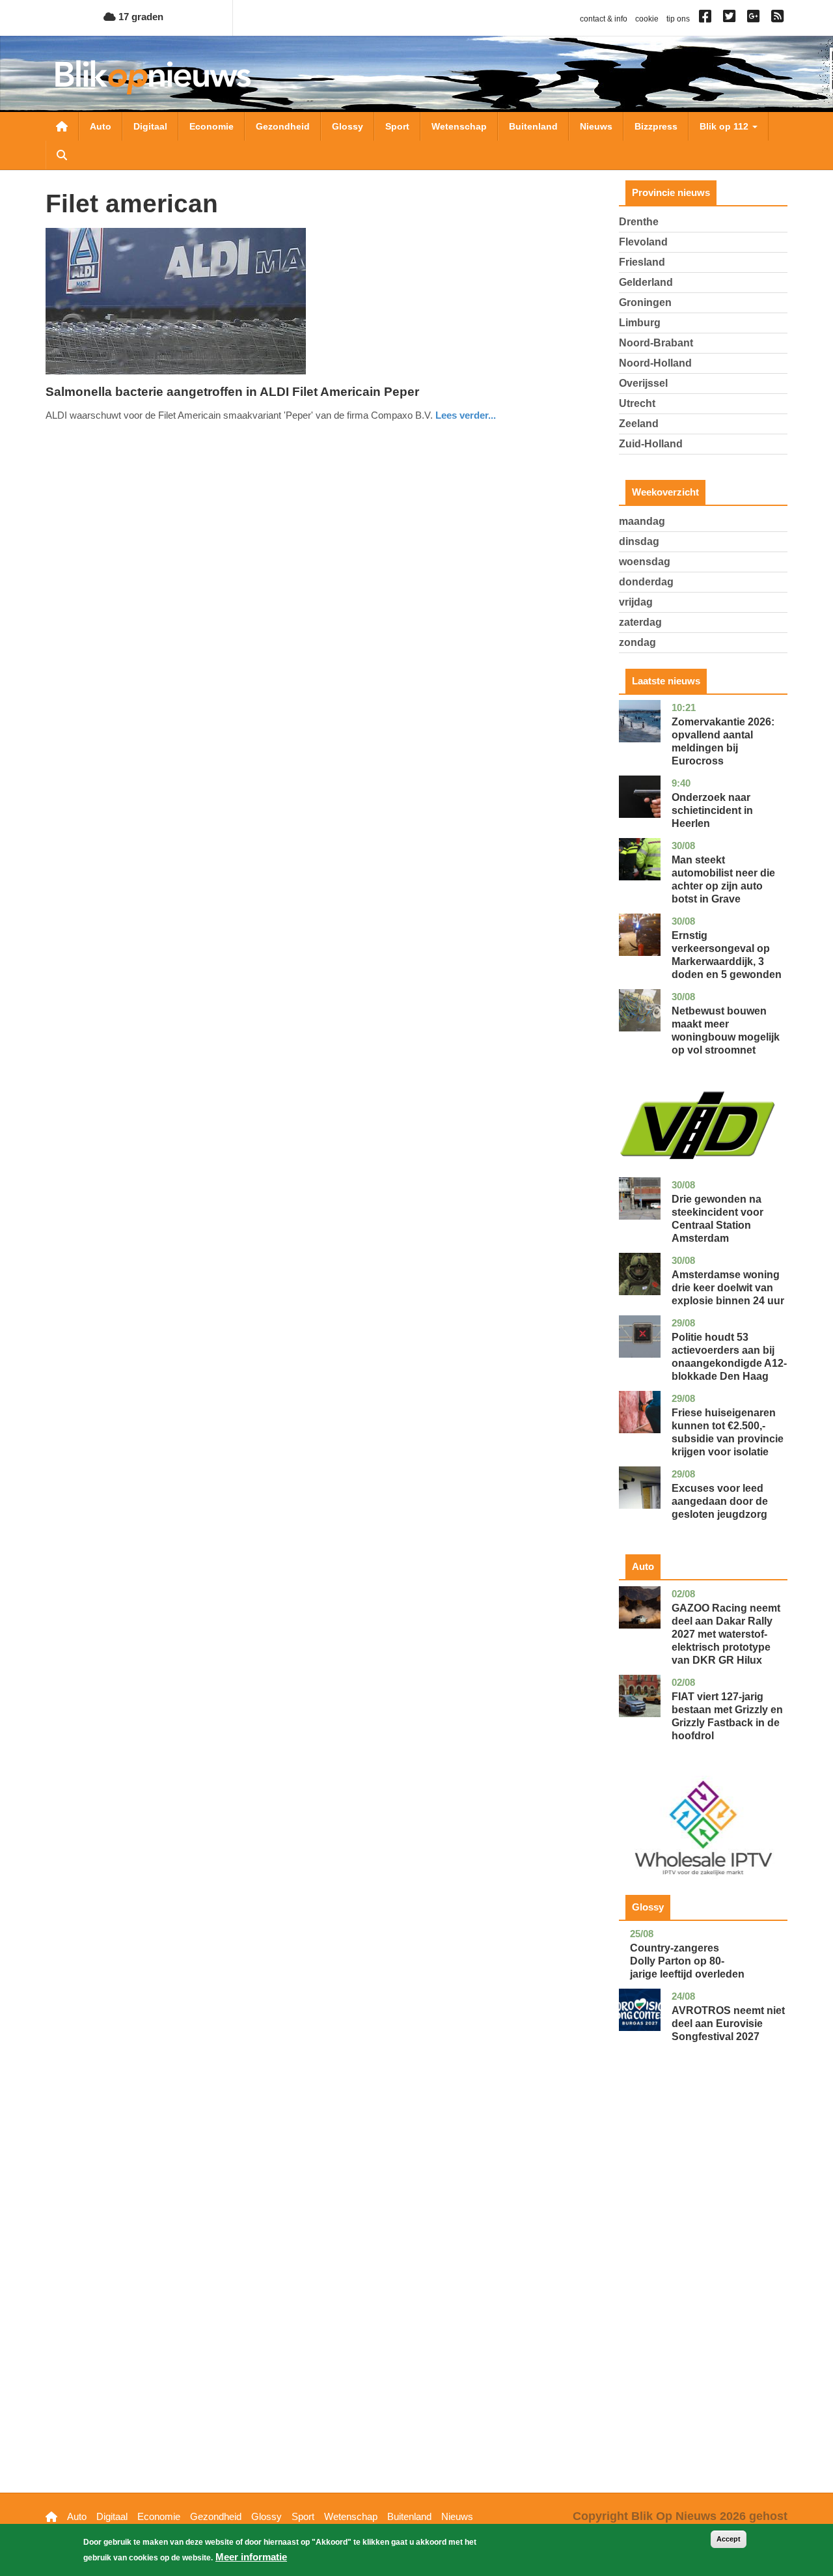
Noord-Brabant (656, 343)
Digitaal (150, 126)
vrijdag (636, 602)
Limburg (640, 323)
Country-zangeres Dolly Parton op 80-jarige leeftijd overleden (687, 1961)
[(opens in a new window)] (707, 19)
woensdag (645, 562)
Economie (212, 126)
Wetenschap (459, 126)
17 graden (140, 17)
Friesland (642, 262)
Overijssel (643, 383)
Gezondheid (283, 126)
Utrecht (637, 403)
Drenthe (639, 222)
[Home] (153, 77)
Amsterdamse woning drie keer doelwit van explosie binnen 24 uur (728, 1288)
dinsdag (639, 541)
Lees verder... (466, 415)
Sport (397, 126)
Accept (729, 2539)
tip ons (678, 19)
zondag (637, 642)
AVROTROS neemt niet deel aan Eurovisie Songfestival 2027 (728, 2023)
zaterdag (640, 622)
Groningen (645, 302)
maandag (642, 521)
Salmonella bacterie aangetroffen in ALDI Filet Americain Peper (232, 392)
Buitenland (533, 126)
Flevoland (643, 242)
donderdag (646, 582)
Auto (101, 126)
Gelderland (646, 282)
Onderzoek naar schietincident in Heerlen (712, 810)
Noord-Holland (655, 363)
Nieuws (596, 126)
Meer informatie (251, 2557)
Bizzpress (656, 126)
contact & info (604, 19)
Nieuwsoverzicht (62, 126)
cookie (647, 19)
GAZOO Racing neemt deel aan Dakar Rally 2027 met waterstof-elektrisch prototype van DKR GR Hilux (726, 1634)
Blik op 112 (725, 126)
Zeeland (639, 424)
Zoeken (62, 155)
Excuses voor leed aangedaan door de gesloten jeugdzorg (720, 1501)
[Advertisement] (703, 2288)
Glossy (348, 126)
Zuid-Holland (651, 444)
